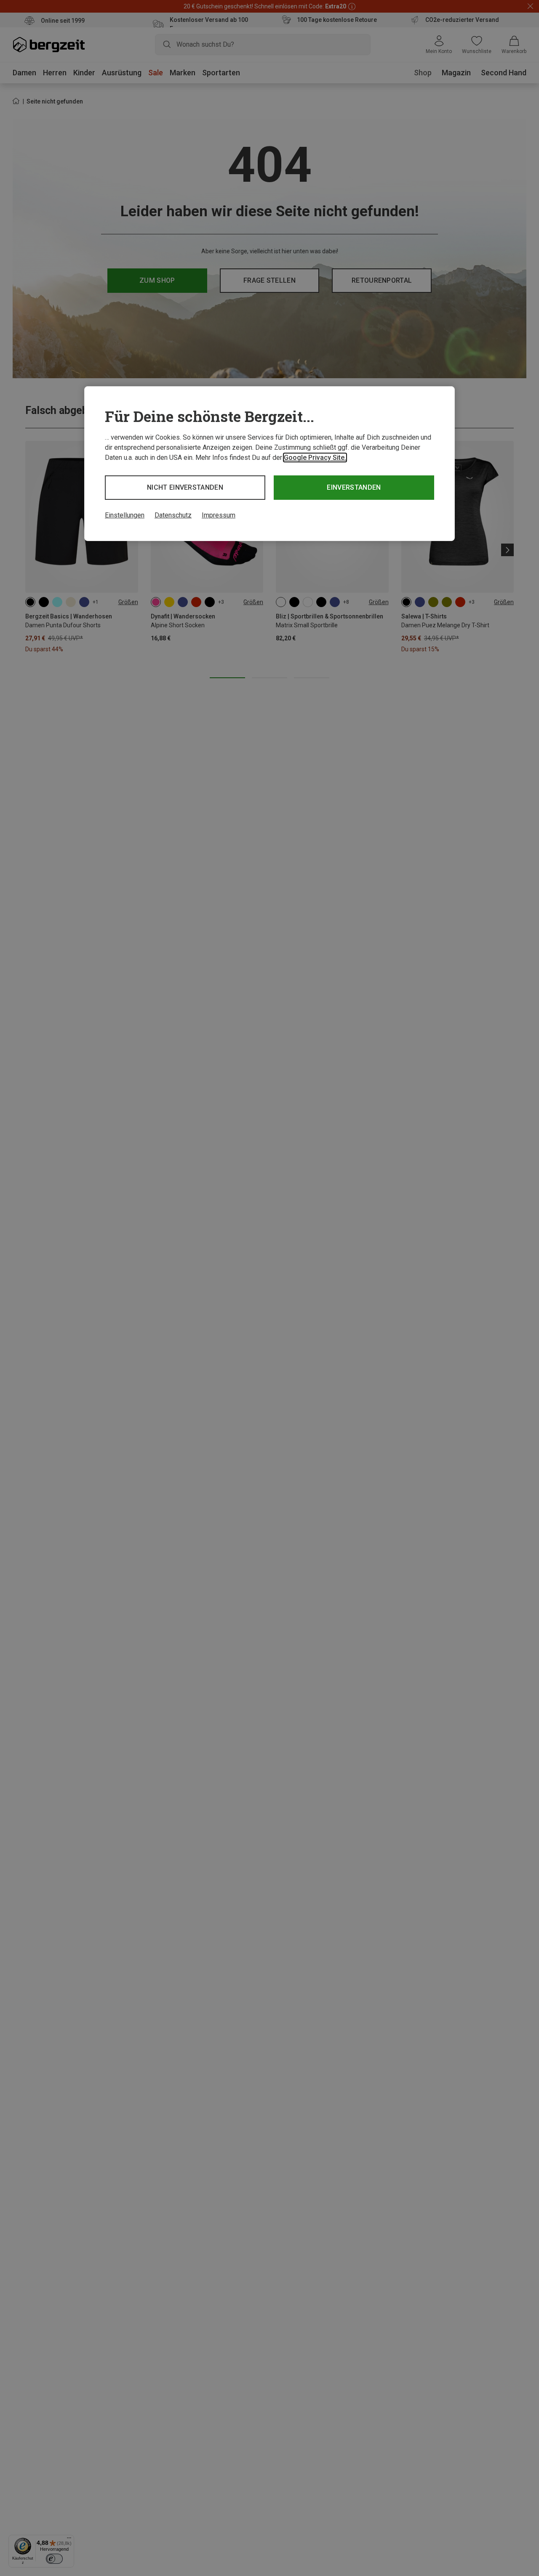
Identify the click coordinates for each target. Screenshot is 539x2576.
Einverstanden (354, 487)
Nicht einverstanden (185, 487)
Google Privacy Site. (315, 458)
